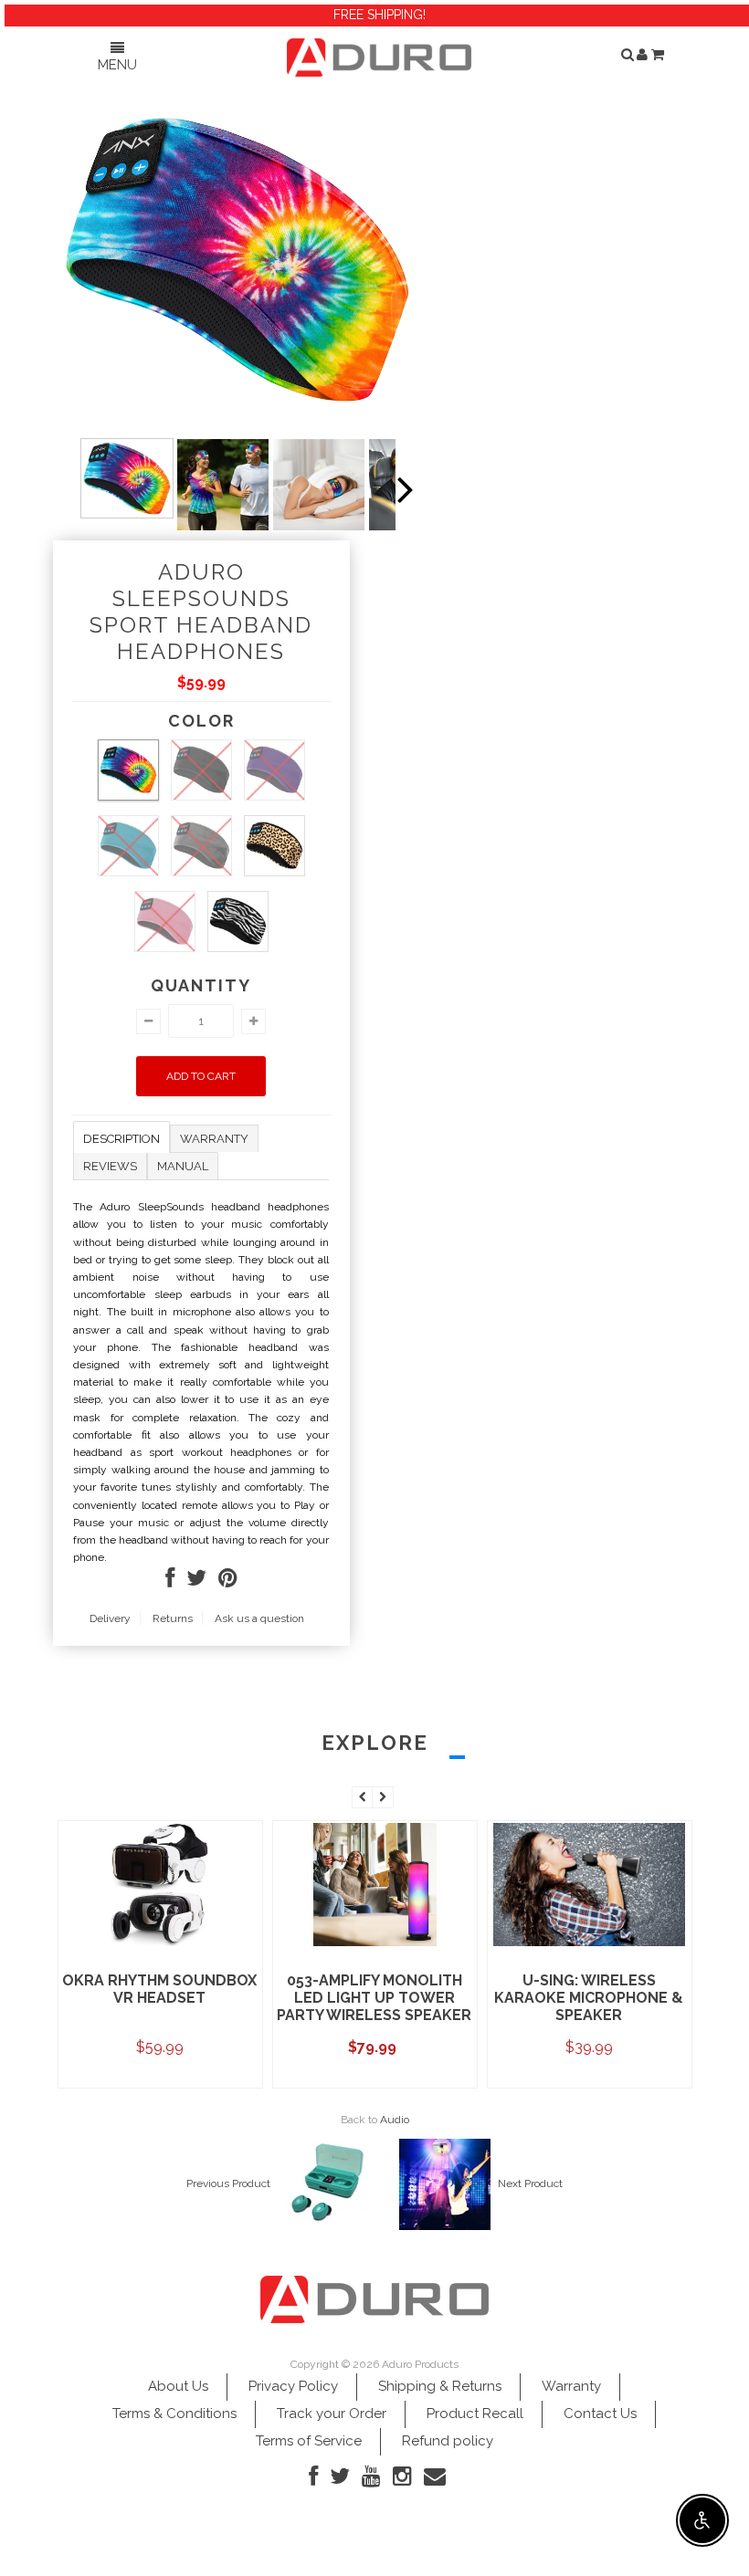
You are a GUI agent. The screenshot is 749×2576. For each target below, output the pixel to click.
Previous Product (228, 2183)
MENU (117, 65)
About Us (178, 2386)
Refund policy (448, 2441)
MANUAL (183, 1166)
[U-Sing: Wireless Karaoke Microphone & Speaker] (589, 1944)
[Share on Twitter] (196, 1582)
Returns (173, 1618)
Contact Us (600, 2414)
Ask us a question (259, 1618)
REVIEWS (110, 1166)
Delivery (110, 1618)
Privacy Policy (293, 2386)
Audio (395, 2120)
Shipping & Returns (440, 2386)
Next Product (530, 2183)
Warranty (571, 2386)
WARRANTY (214, 1139)
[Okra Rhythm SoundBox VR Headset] (160, 1944)
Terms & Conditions (174, 2414)
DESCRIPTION (121, 1139)
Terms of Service (309, 2441)
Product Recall (475, 2414)
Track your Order (332, 2414)
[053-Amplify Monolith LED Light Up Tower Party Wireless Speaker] (375, 1944)
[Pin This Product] (228, 1582)
